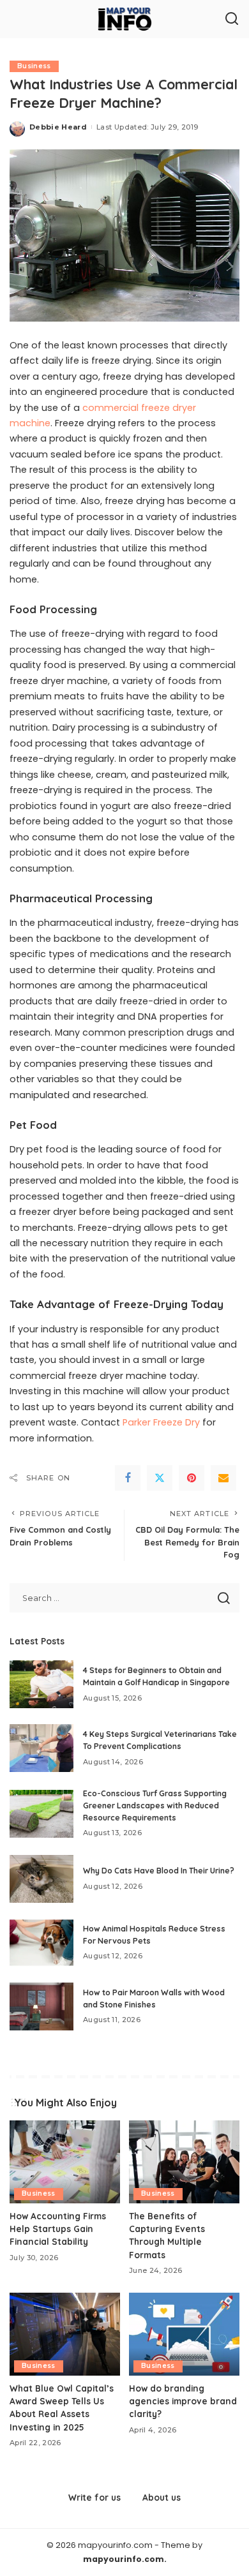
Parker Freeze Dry (161, 1422)
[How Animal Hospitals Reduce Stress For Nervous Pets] (41, 1943)
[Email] (223, 1478)
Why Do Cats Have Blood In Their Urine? (159, 1871)
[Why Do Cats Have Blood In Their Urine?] (41, 1879)
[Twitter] (160, 1478)
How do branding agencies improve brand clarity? (183, 2401)
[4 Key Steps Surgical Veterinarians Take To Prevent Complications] (41, 1748)
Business (34, 66)
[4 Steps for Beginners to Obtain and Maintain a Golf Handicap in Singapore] (41, 1684)
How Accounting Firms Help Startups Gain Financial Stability (58, 2229)
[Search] (232, 19)
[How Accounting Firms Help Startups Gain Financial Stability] (65, 2162)
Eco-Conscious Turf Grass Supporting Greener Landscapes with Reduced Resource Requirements (155, 1805)
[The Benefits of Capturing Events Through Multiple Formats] (184, 2162)
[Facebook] (128, 1478)
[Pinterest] (192, 1478)
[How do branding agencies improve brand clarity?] (184, 2334)
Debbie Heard (58, 127)
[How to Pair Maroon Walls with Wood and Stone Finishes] (41, 2006)
